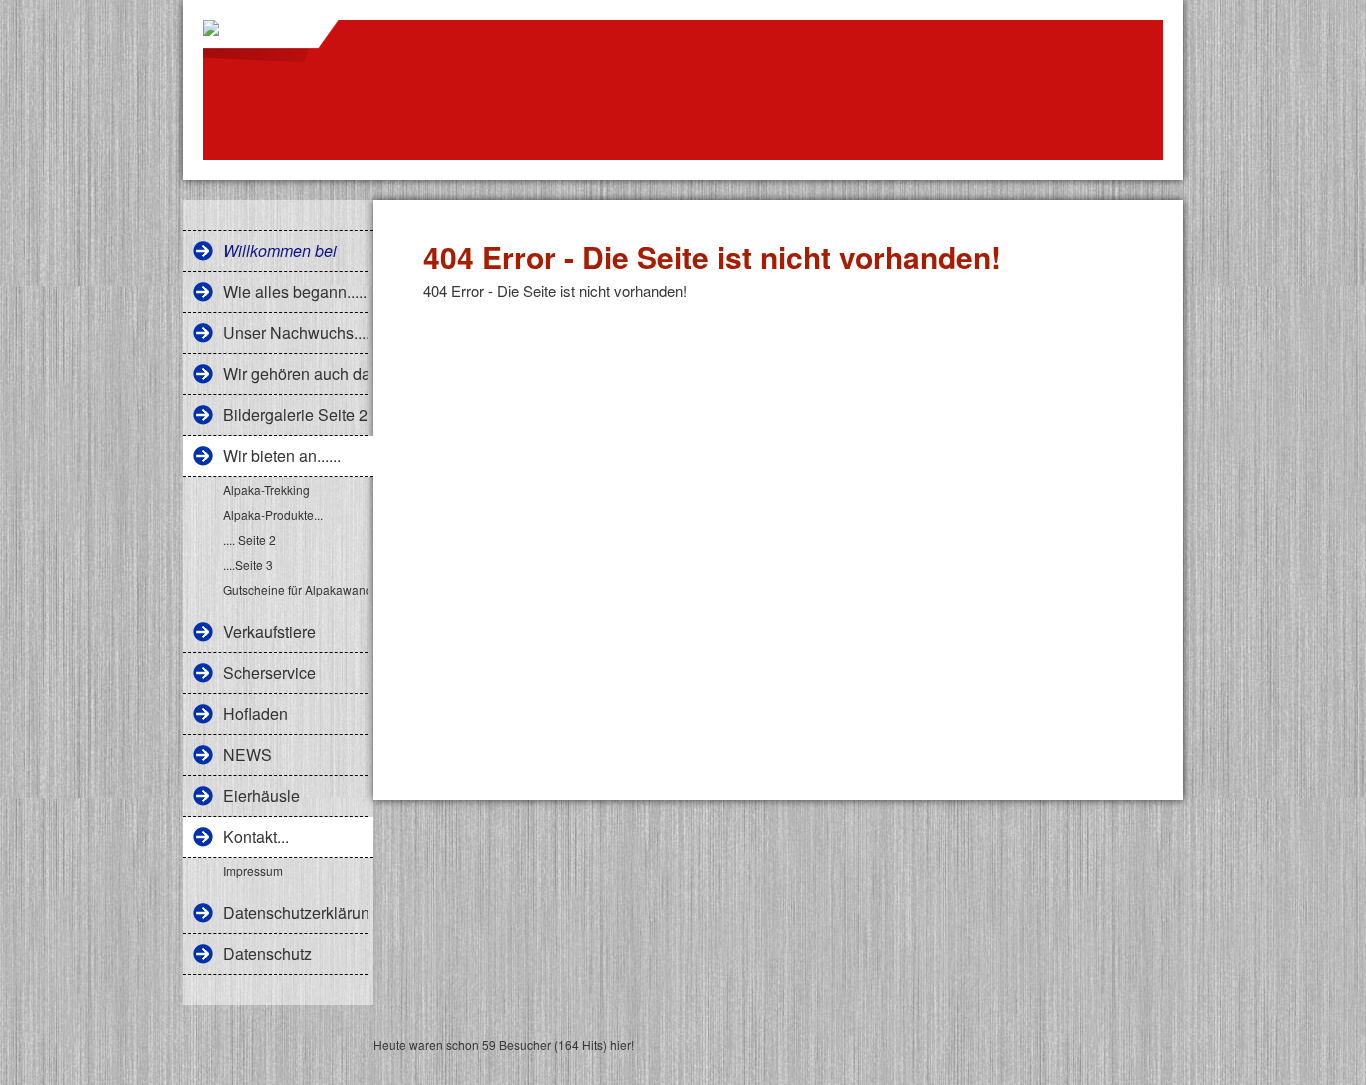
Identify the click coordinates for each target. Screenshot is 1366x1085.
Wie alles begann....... (295, 291)
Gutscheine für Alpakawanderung (295, 589)
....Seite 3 (248, 564)
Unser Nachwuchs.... (295, 332)
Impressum (253, 870)
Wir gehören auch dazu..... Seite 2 (295, 373)
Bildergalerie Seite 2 (295, 414)
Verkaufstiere (269, 631)
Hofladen (255, 713)
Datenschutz (267, 953)
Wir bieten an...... (282, 455)
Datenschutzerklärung (295, 912)
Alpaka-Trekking (266, 489)
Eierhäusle (261, 795)
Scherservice (269, 672)
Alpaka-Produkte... (273, 514)
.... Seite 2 (249, 539)
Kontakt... (256, 836)
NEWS (247, 754)
